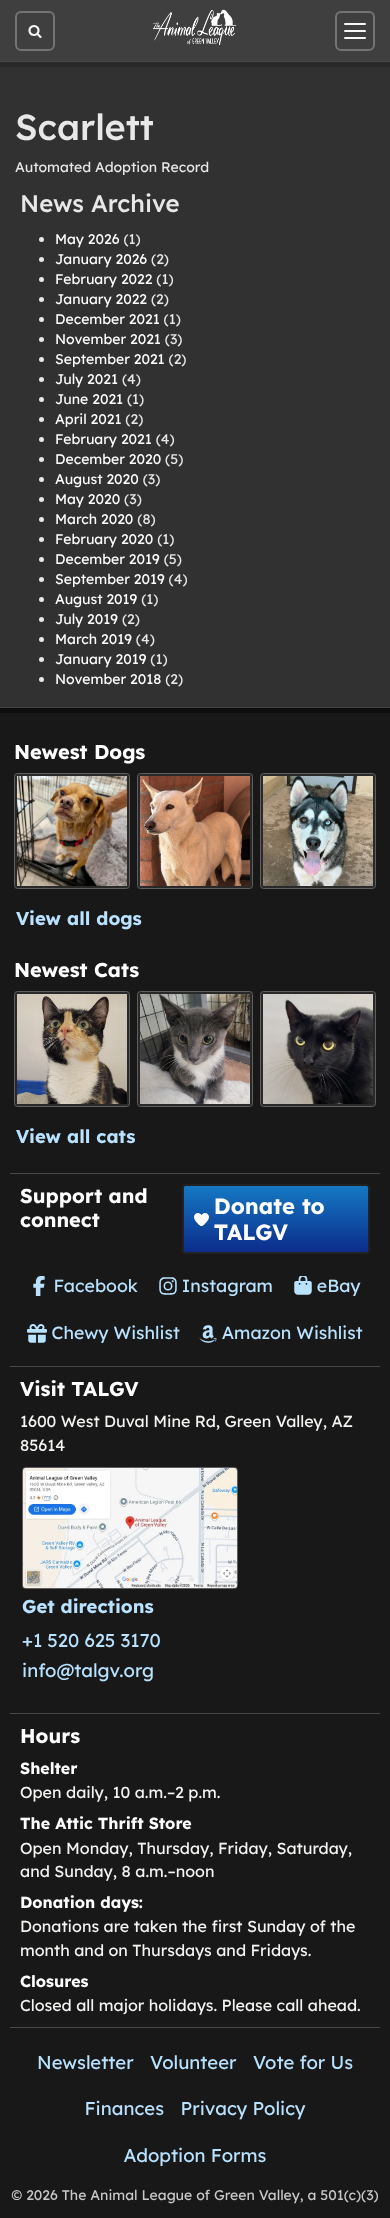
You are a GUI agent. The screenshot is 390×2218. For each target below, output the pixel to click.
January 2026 (101, 259)
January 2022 (101, 299)
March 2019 (93, 639)
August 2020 (97, 479)
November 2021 (108, 339)
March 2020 (94, 519)
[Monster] (195, 1049)
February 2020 (104, 539)
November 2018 (108, 679)
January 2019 (100, 659)
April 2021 (88, 419)
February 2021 (103, 439)
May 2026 (87, 239)
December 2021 (107, 319)
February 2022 (103, 279)
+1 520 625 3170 (91, 1640)
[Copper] (72, 831)
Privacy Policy (243, 2108)
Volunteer (193, 2062)
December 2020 (108, 459)
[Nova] (318, 1049)
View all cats (76, 1136)
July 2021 (86, 379)
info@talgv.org (88, 1670)
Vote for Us (303, 2062)
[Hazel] (72, 1049)
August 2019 (96, 599)
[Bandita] (318, 831)
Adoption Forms (195, 2155)
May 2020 (87, 499)
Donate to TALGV (269, 1219)
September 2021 (110, 359)
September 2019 (110, 579)
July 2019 (86, 619)
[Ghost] (195, 831)
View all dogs (79, 918)
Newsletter (85, 2062)
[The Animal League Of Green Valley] (195, 28)
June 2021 (89, 399)
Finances (124, 2108)
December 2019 (107, 559)
